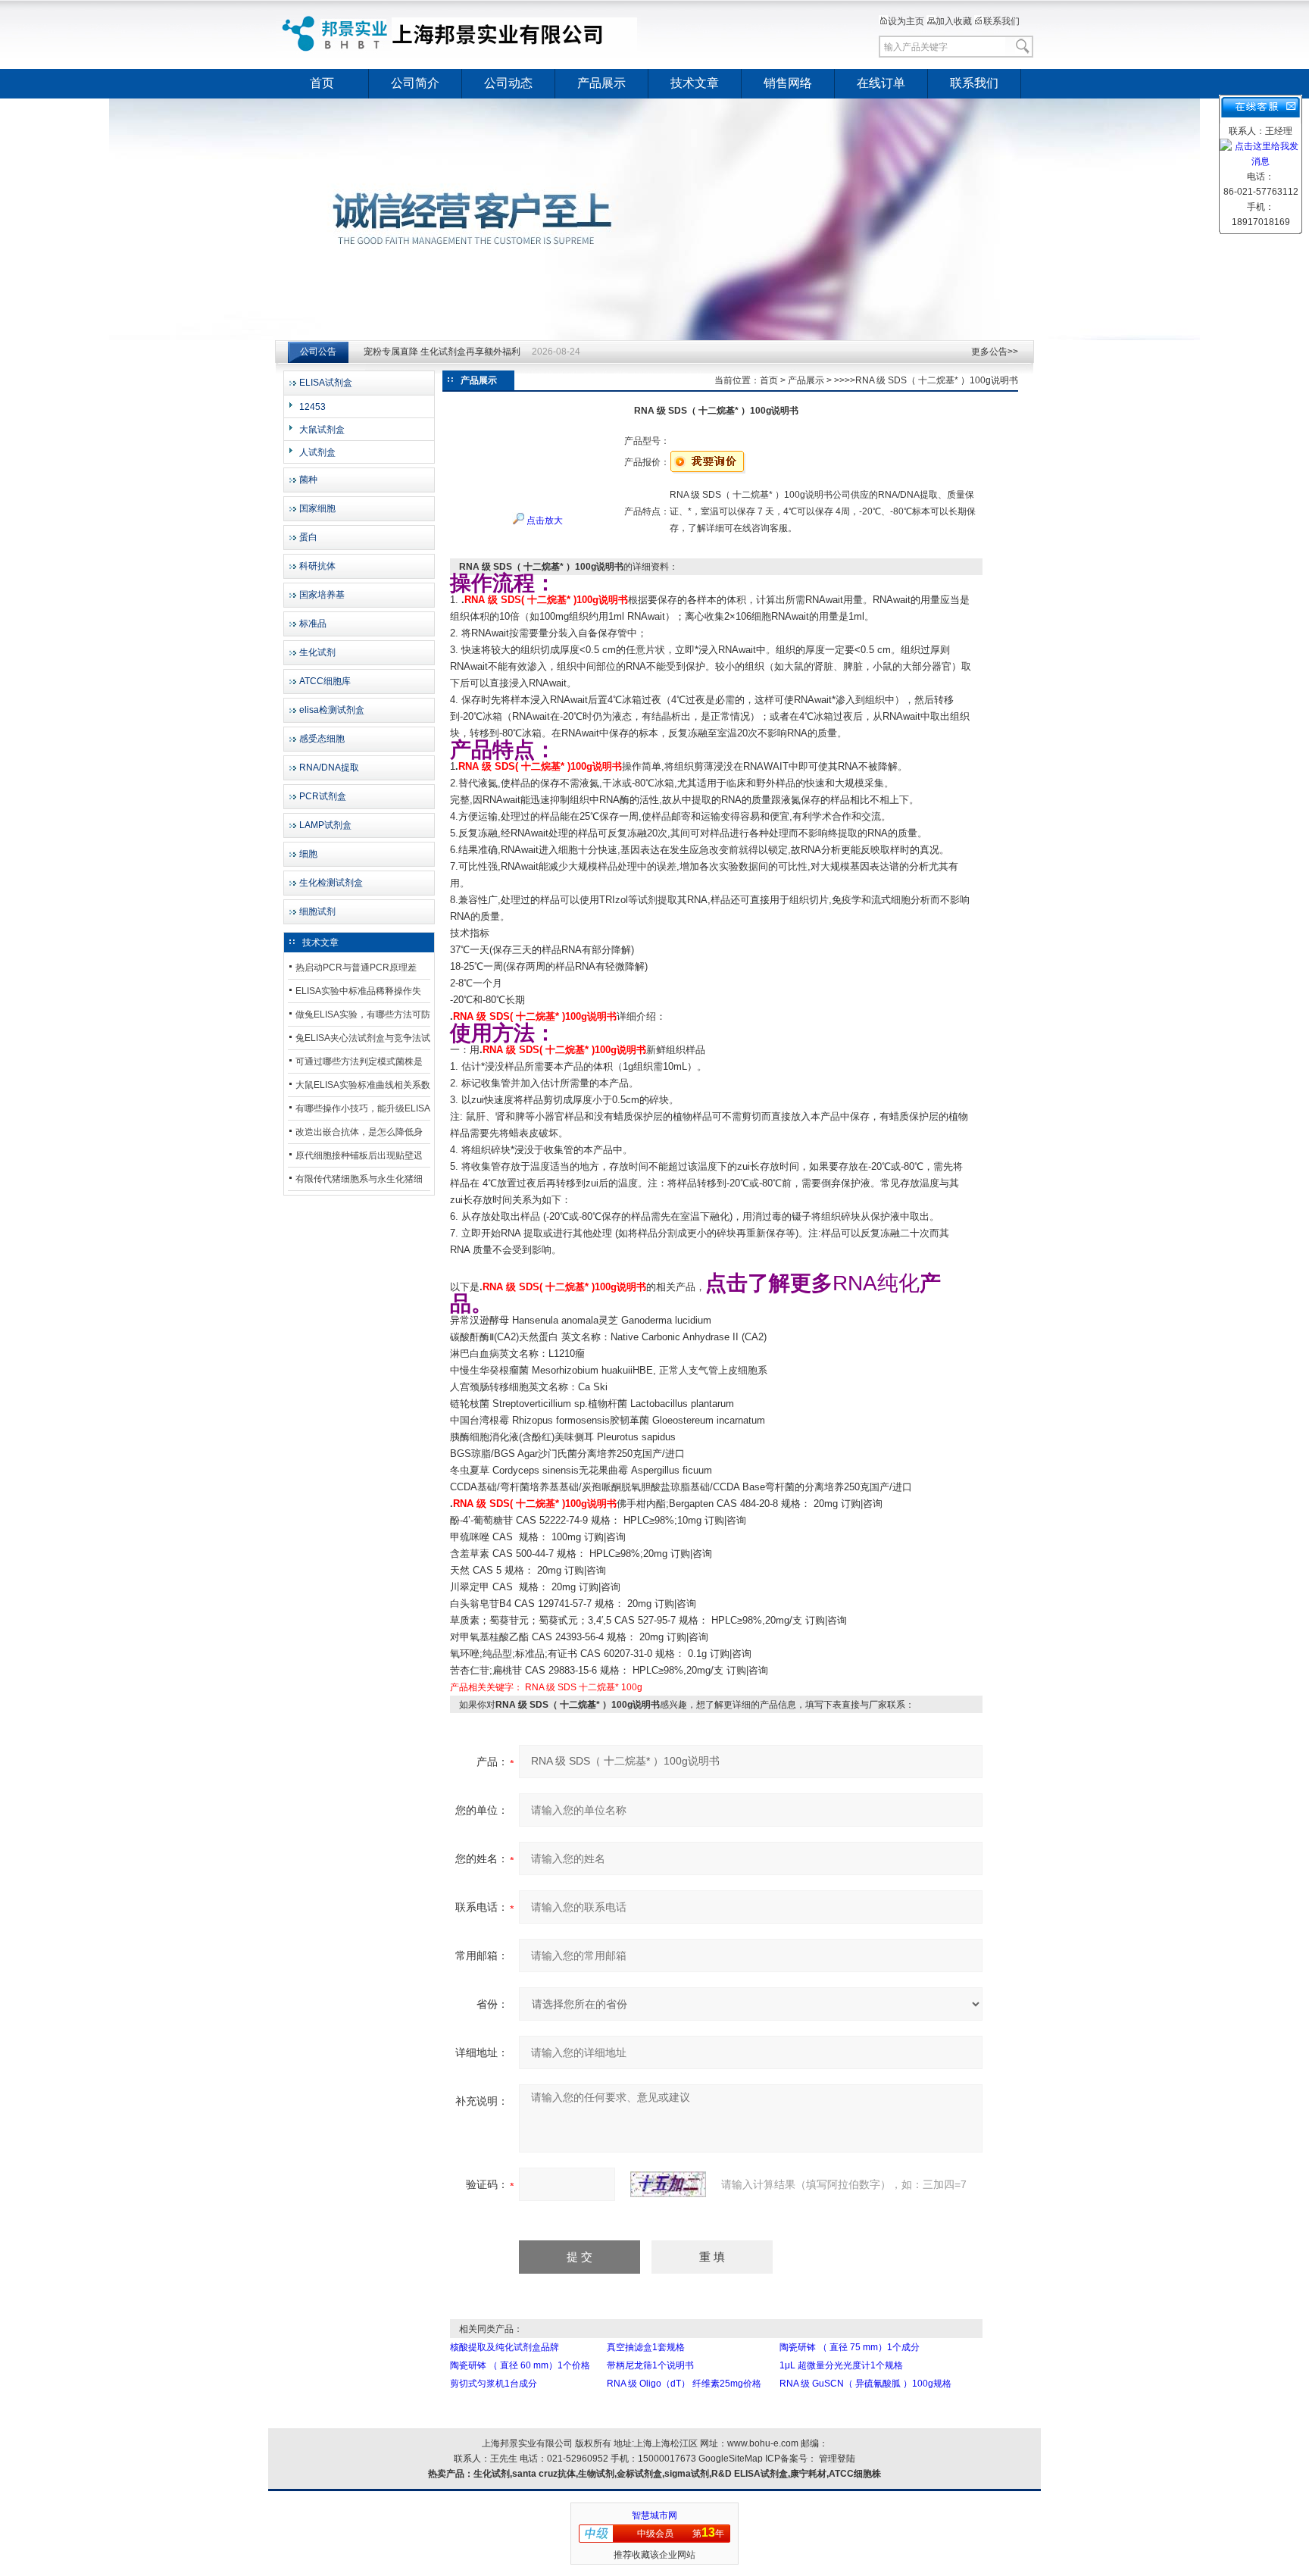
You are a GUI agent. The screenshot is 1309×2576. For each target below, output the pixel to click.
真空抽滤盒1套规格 (646, 2347)
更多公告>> (995, 352)
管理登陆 (837, 2459)
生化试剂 (317, 652)
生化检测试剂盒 (331, 883)
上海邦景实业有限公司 (461, 34)
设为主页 (906, 21)
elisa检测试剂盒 (332, 710)
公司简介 (415, 83)
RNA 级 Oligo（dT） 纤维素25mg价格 (684, 2384)
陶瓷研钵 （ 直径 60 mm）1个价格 (520, 2365)
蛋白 (308, 537)
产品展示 (601, 83)
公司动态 (508, 83)
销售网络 (788, 83)
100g (632, 1687)
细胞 (308, 854)
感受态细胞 (322, 739)
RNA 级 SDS (551, 1687)
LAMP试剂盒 (325, 825)
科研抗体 (317, 566)
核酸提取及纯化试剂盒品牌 (505, 2347)
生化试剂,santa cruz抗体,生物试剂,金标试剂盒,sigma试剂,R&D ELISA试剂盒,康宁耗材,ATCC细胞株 (677, 2474)
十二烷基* (599, 1687)
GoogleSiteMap (731, 2459)
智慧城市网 (654, 2515)
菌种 (308, 480)
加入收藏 (954, 21)
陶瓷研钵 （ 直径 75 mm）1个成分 (850, 2347)
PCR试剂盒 (323, 796)
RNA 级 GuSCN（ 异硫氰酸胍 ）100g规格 (865, 2384)
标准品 (313, 624)
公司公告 (318, 352)
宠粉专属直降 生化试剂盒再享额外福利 (442, 352)
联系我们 (1001, 21)
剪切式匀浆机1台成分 (494, 2384)
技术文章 (695, 83)
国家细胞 (317, 508)
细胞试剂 (317, 911)
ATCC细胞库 (325, 681)
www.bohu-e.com (763, 2443)
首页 (322, 83)
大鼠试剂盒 (322, 430)
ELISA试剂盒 (326, 383)
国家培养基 (322, 595)
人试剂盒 (317, 452)
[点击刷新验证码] (668, 2184)
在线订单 (881, 83)
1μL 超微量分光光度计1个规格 (841, 2365)
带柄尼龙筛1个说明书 (650, 2365)
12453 (312, 407)
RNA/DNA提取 (329, 767)
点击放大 (544, 521)
